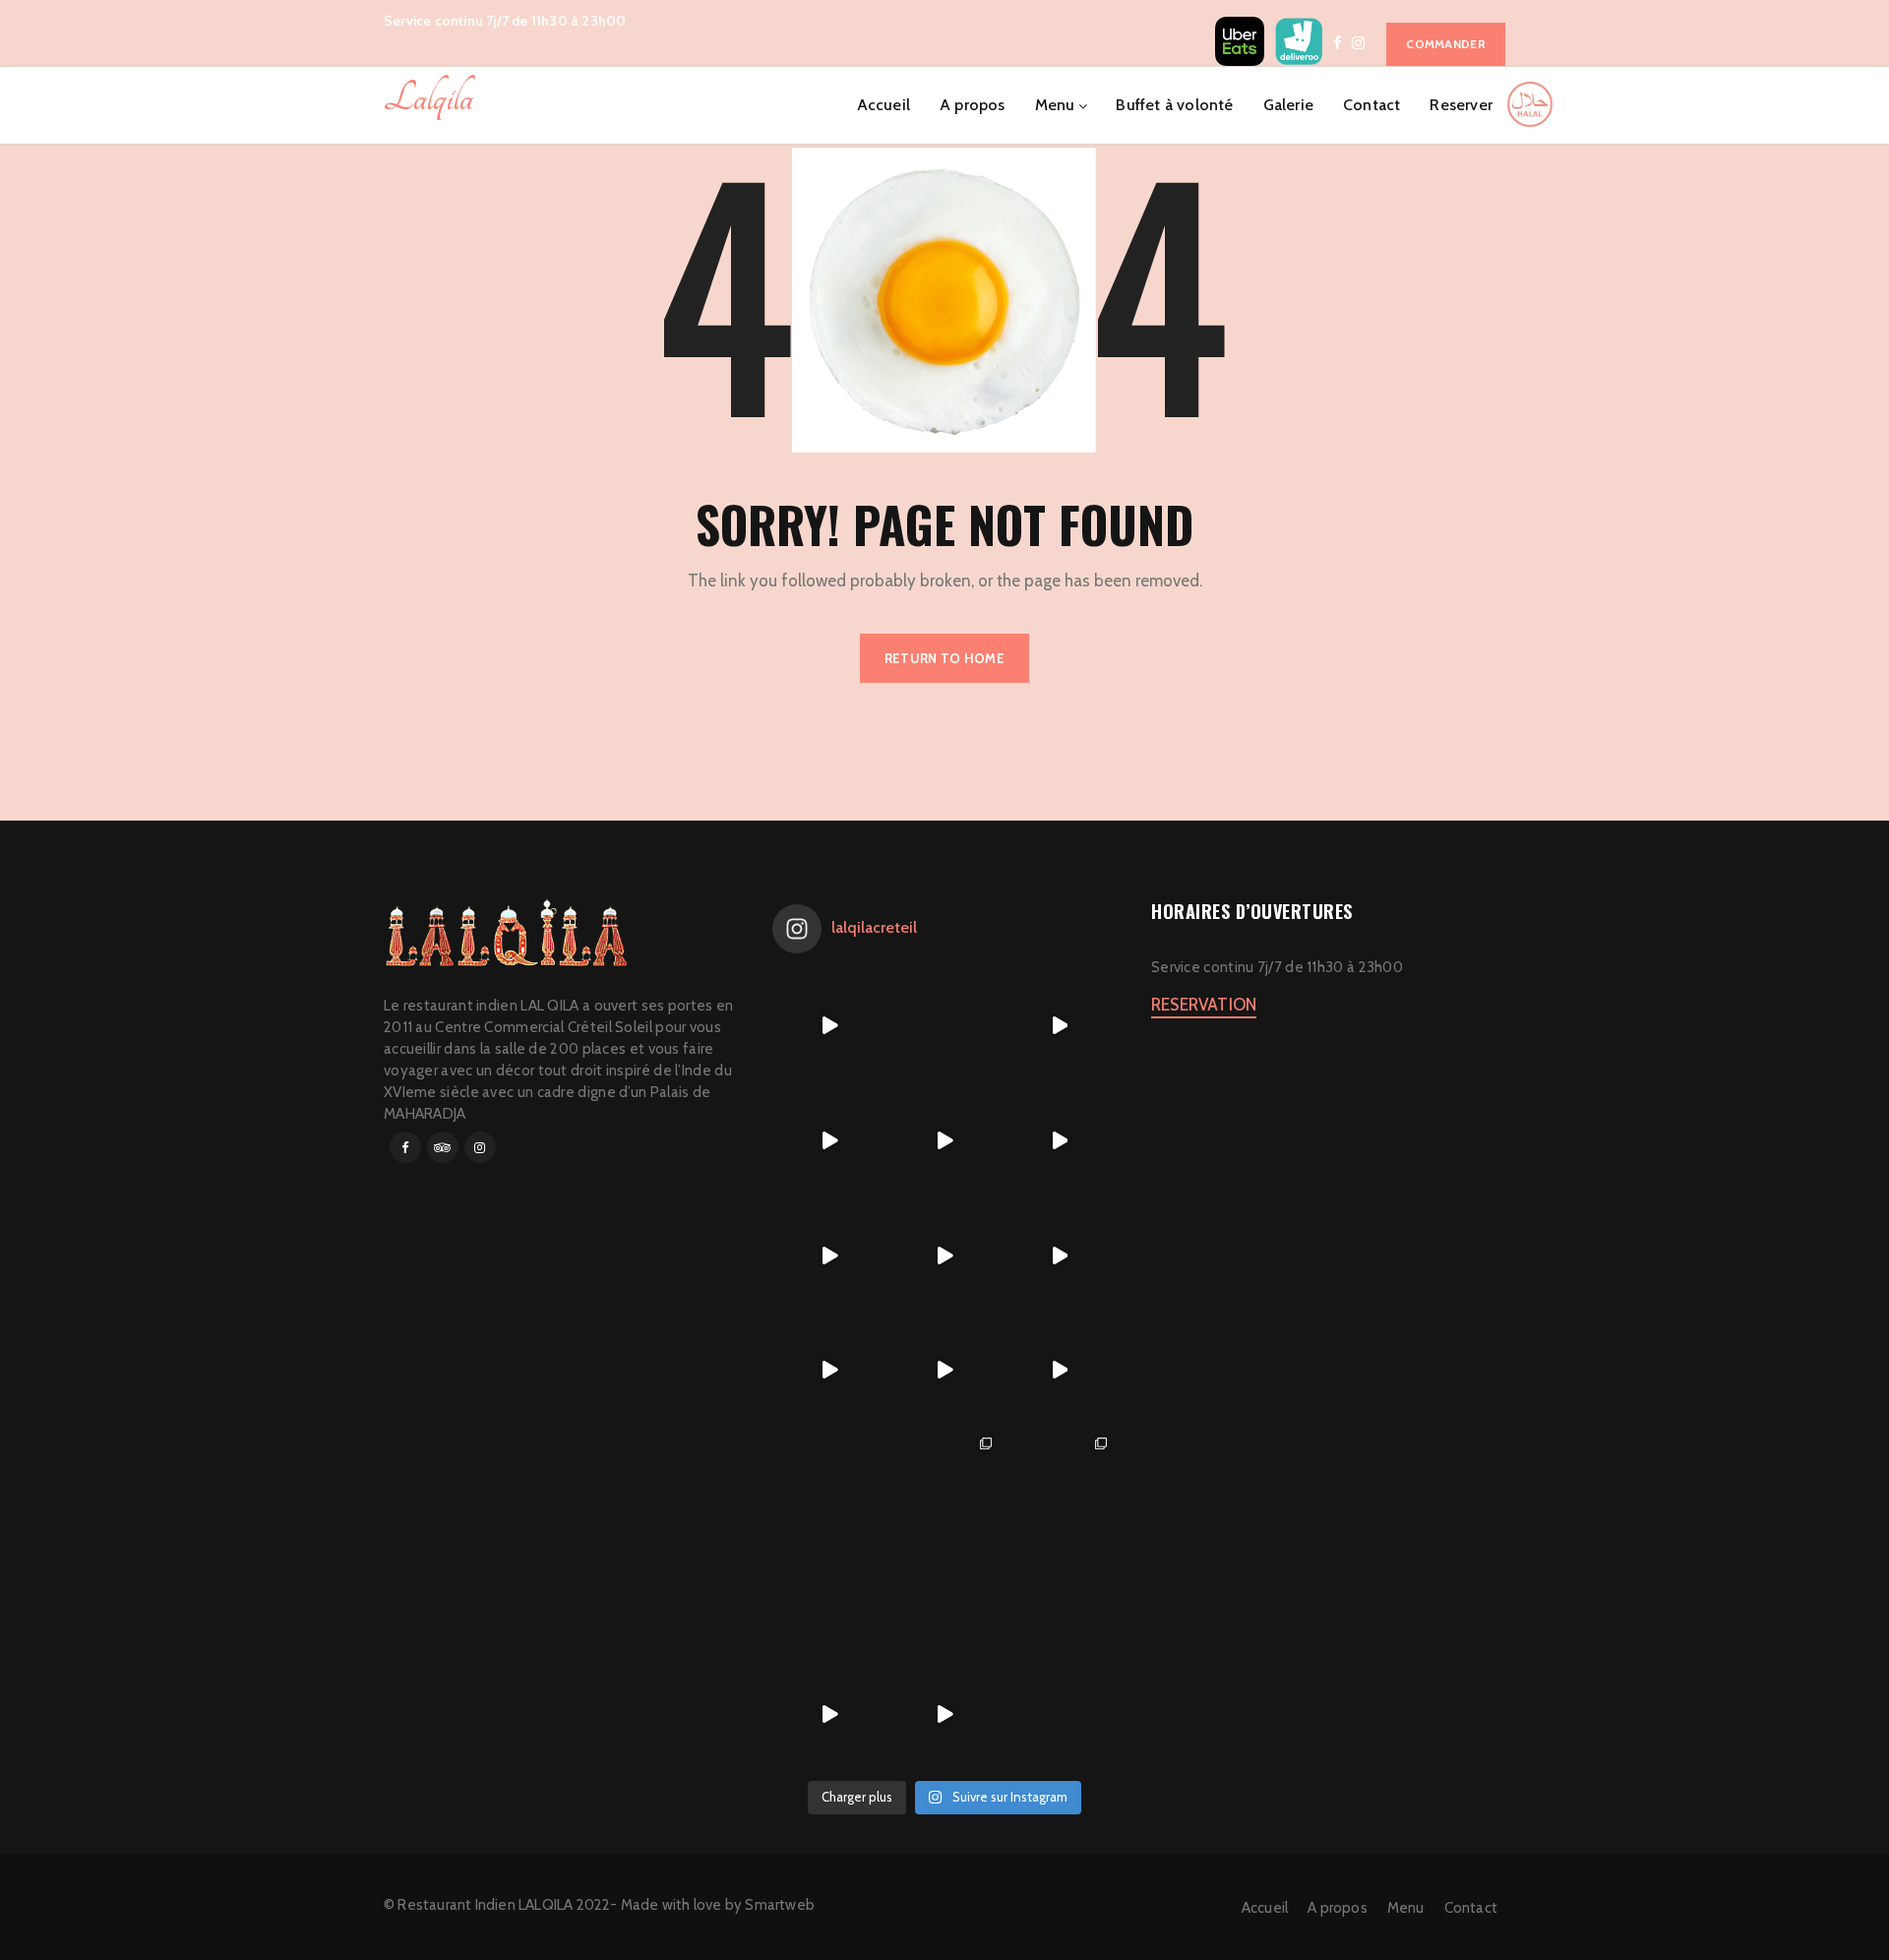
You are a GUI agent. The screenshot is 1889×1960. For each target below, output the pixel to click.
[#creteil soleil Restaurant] (945, 1485)
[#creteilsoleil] (830, 1485)
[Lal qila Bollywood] (1059, 1485)
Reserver (1461, 105)
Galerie (1288, 105)
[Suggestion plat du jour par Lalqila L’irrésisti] (945, 1255)
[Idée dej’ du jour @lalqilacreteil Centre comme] (945, 1141)
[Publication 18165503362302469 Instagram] (830, 1026)
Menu (1055, 105)
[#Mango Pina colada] (830, 1599)
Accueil (884, 105)
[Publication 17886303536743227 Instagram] (830, 1255)
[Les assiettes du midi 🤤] (1059, 1599)
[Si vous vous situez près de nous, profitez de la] (830, 1715)
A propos (973, 105)
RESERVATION (1204, 1005)
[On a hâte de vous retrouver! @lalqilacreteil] (945, 1026)
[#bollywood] (945, 1599)
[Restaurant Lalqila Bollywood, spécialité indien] (1059, 1141)
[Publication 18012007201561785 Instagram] (1059, 1026)
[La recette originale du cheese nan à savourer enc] (1059, 1370)
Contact (1371, 105)
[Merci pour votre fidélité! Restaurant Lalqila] (830, 1141)
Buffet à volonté (1174, 105)
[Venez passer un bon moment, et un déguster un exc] (1059, 1255)
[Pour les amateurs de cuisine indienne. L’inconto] (945, 1370)
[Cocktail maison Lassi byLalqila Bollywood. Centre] (830, 1370)
